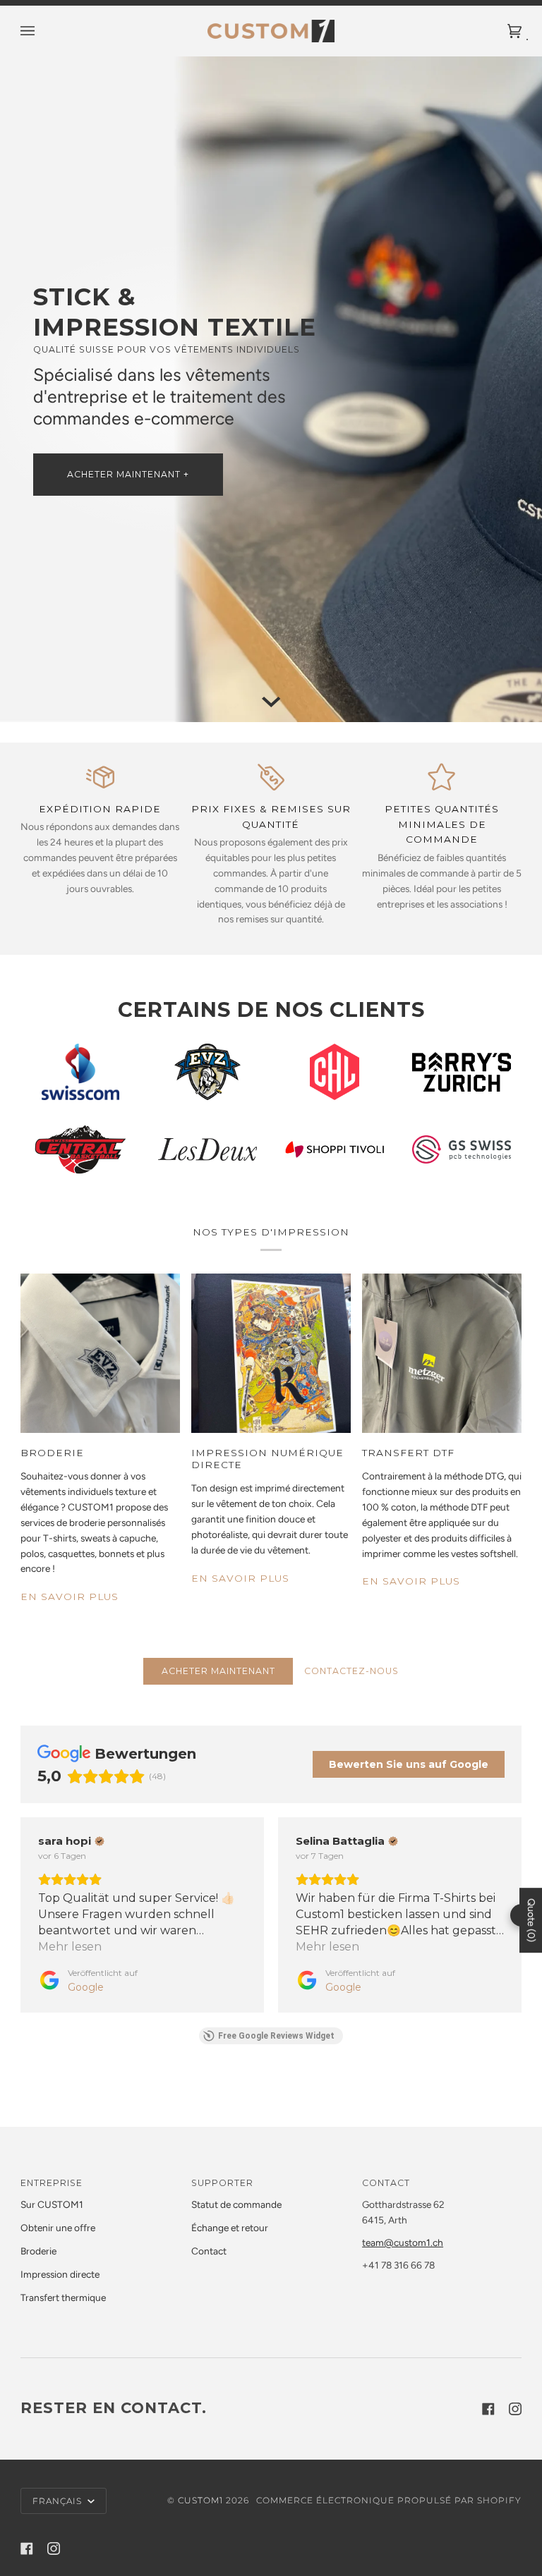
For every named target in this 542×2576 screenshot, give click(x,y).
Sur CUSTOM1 (52, 2204)
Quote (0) (531, 1921)
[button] (20, 1915)
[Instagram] (515, 2409)
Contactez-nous (351, 1671)
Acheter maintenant (218, 1671)
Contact (209, 2251)
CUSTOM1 (200, 2500)
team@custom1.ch (403, 2242)
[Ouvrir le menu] (42, 31)
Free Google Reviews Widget (276, 2036)
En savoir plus (70, 1597)
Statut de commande (236, 2204)
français (59, 2501)
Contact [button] (386, 2183)
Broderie (38, 2251)
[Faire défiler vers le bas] (271, 702)
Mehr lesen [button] (70, 1947)
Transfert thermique (63, 2297)
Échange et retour (230, 2228)
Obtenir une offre (58, 2228)
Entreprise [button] (52, 2183)
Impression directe (60, 2274)
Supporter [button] (222, 2183)
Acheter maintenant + (128, 474)
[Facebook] (488, 2409)
